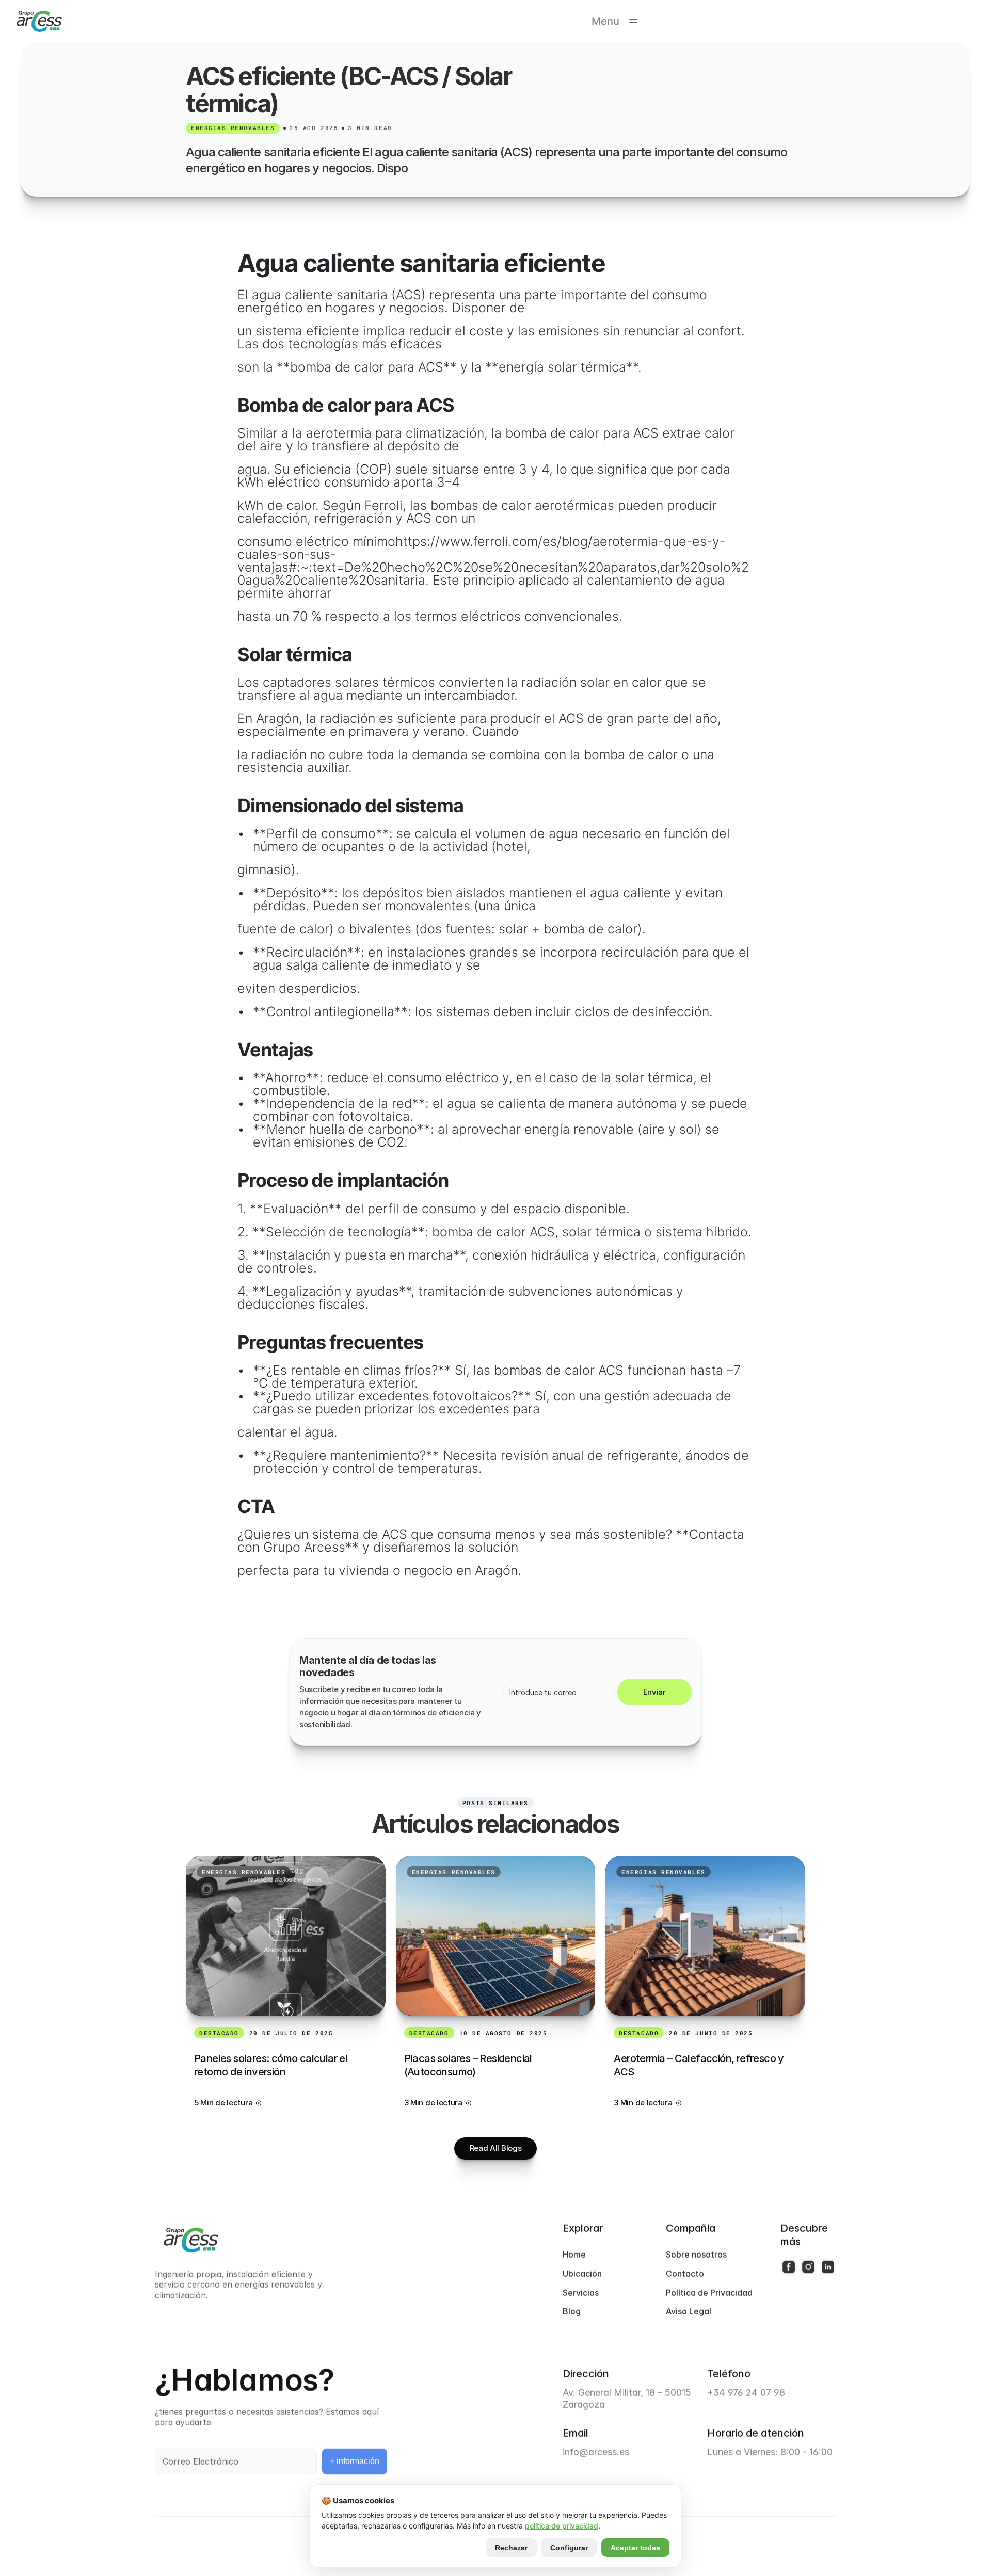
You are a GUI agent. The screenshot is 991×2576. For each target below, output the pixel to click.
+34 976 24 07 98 (746, 2393)
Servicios (581, 2293)
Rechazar (511, 2548)
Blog (572, 2311)
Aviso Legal (689, 2311)
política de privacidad (562, 2526)
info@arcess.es (596, 2452)
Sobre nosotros (696, 2255)
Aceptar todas (635, 2548)
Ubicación (582, 2274)
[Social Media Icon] (789, 2267)
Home (574, 2255)
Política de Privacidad (709, 2293)
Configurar (569, 2548)
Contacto (685, 2274)
